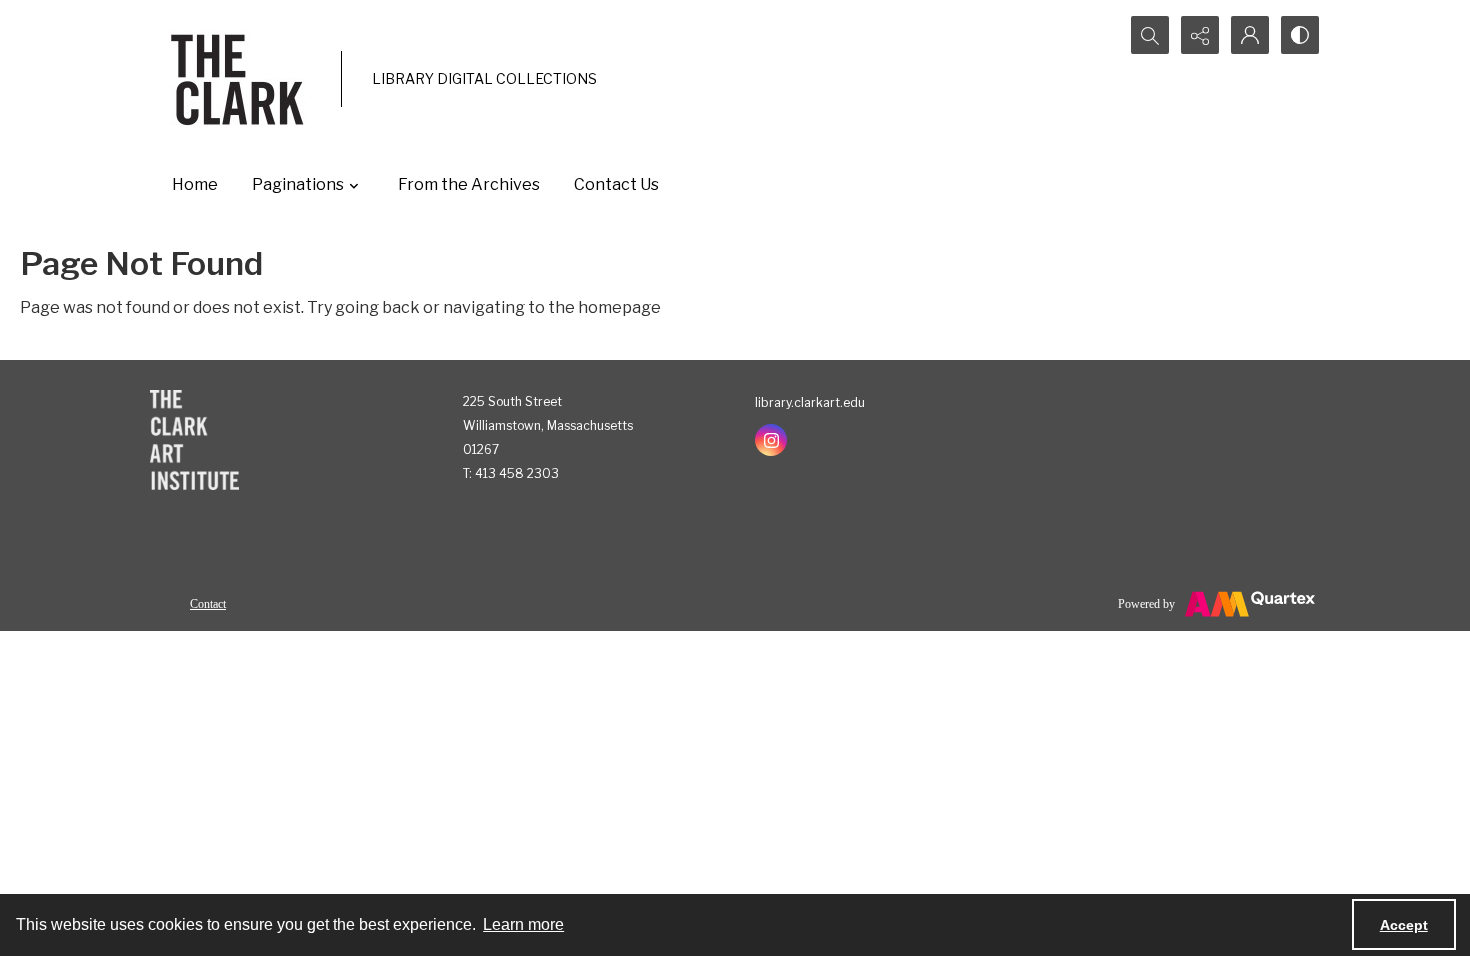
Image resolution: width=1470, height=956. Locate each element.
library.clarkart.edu (810, 402)
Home (195, 184)
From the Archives (469, 184)
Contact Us (616, 184)
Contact (208, 604)
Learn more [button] (523, 924)
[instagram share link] (771, 440)
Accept (1404, 925)
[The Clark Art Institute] (194, 440)
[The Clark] (240, 79)
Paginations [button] (298, 184)
